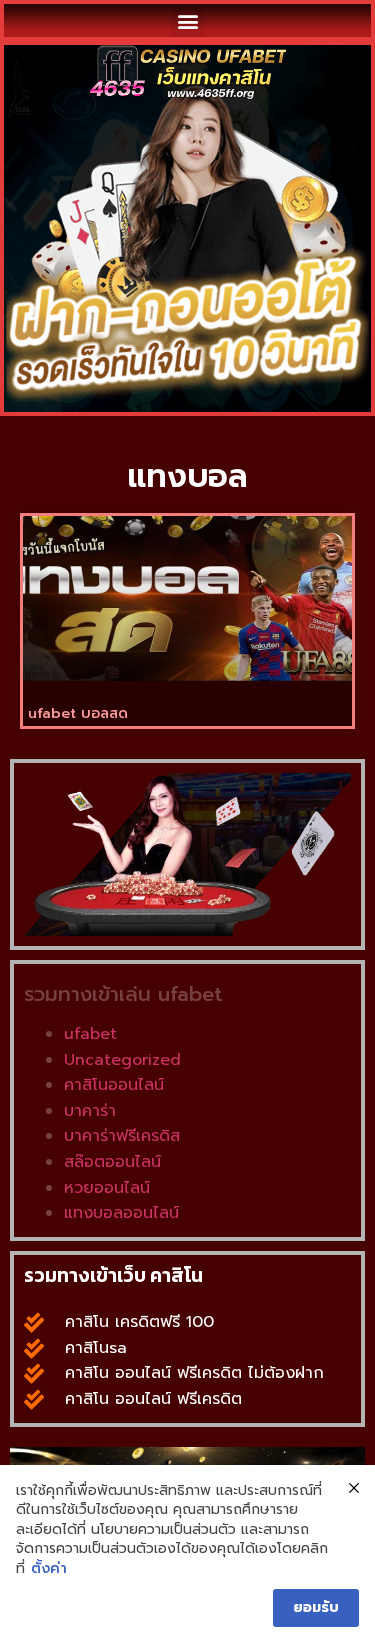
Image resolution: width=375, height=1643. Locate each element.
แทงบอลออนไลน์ (121, 1213)
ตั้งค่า (49, 1569)
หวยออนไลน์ (107, 1188)
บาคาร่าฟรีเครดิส (122, 1136)
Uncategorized (122, 1060)
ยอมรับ (316, 1607)
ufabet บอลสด (78, 713)
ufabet (90, 1034)
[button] (187, 20)
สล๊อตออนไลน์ (112, 1162)
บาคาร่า (90, 1111)
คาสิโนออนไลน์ (114, 1085)
